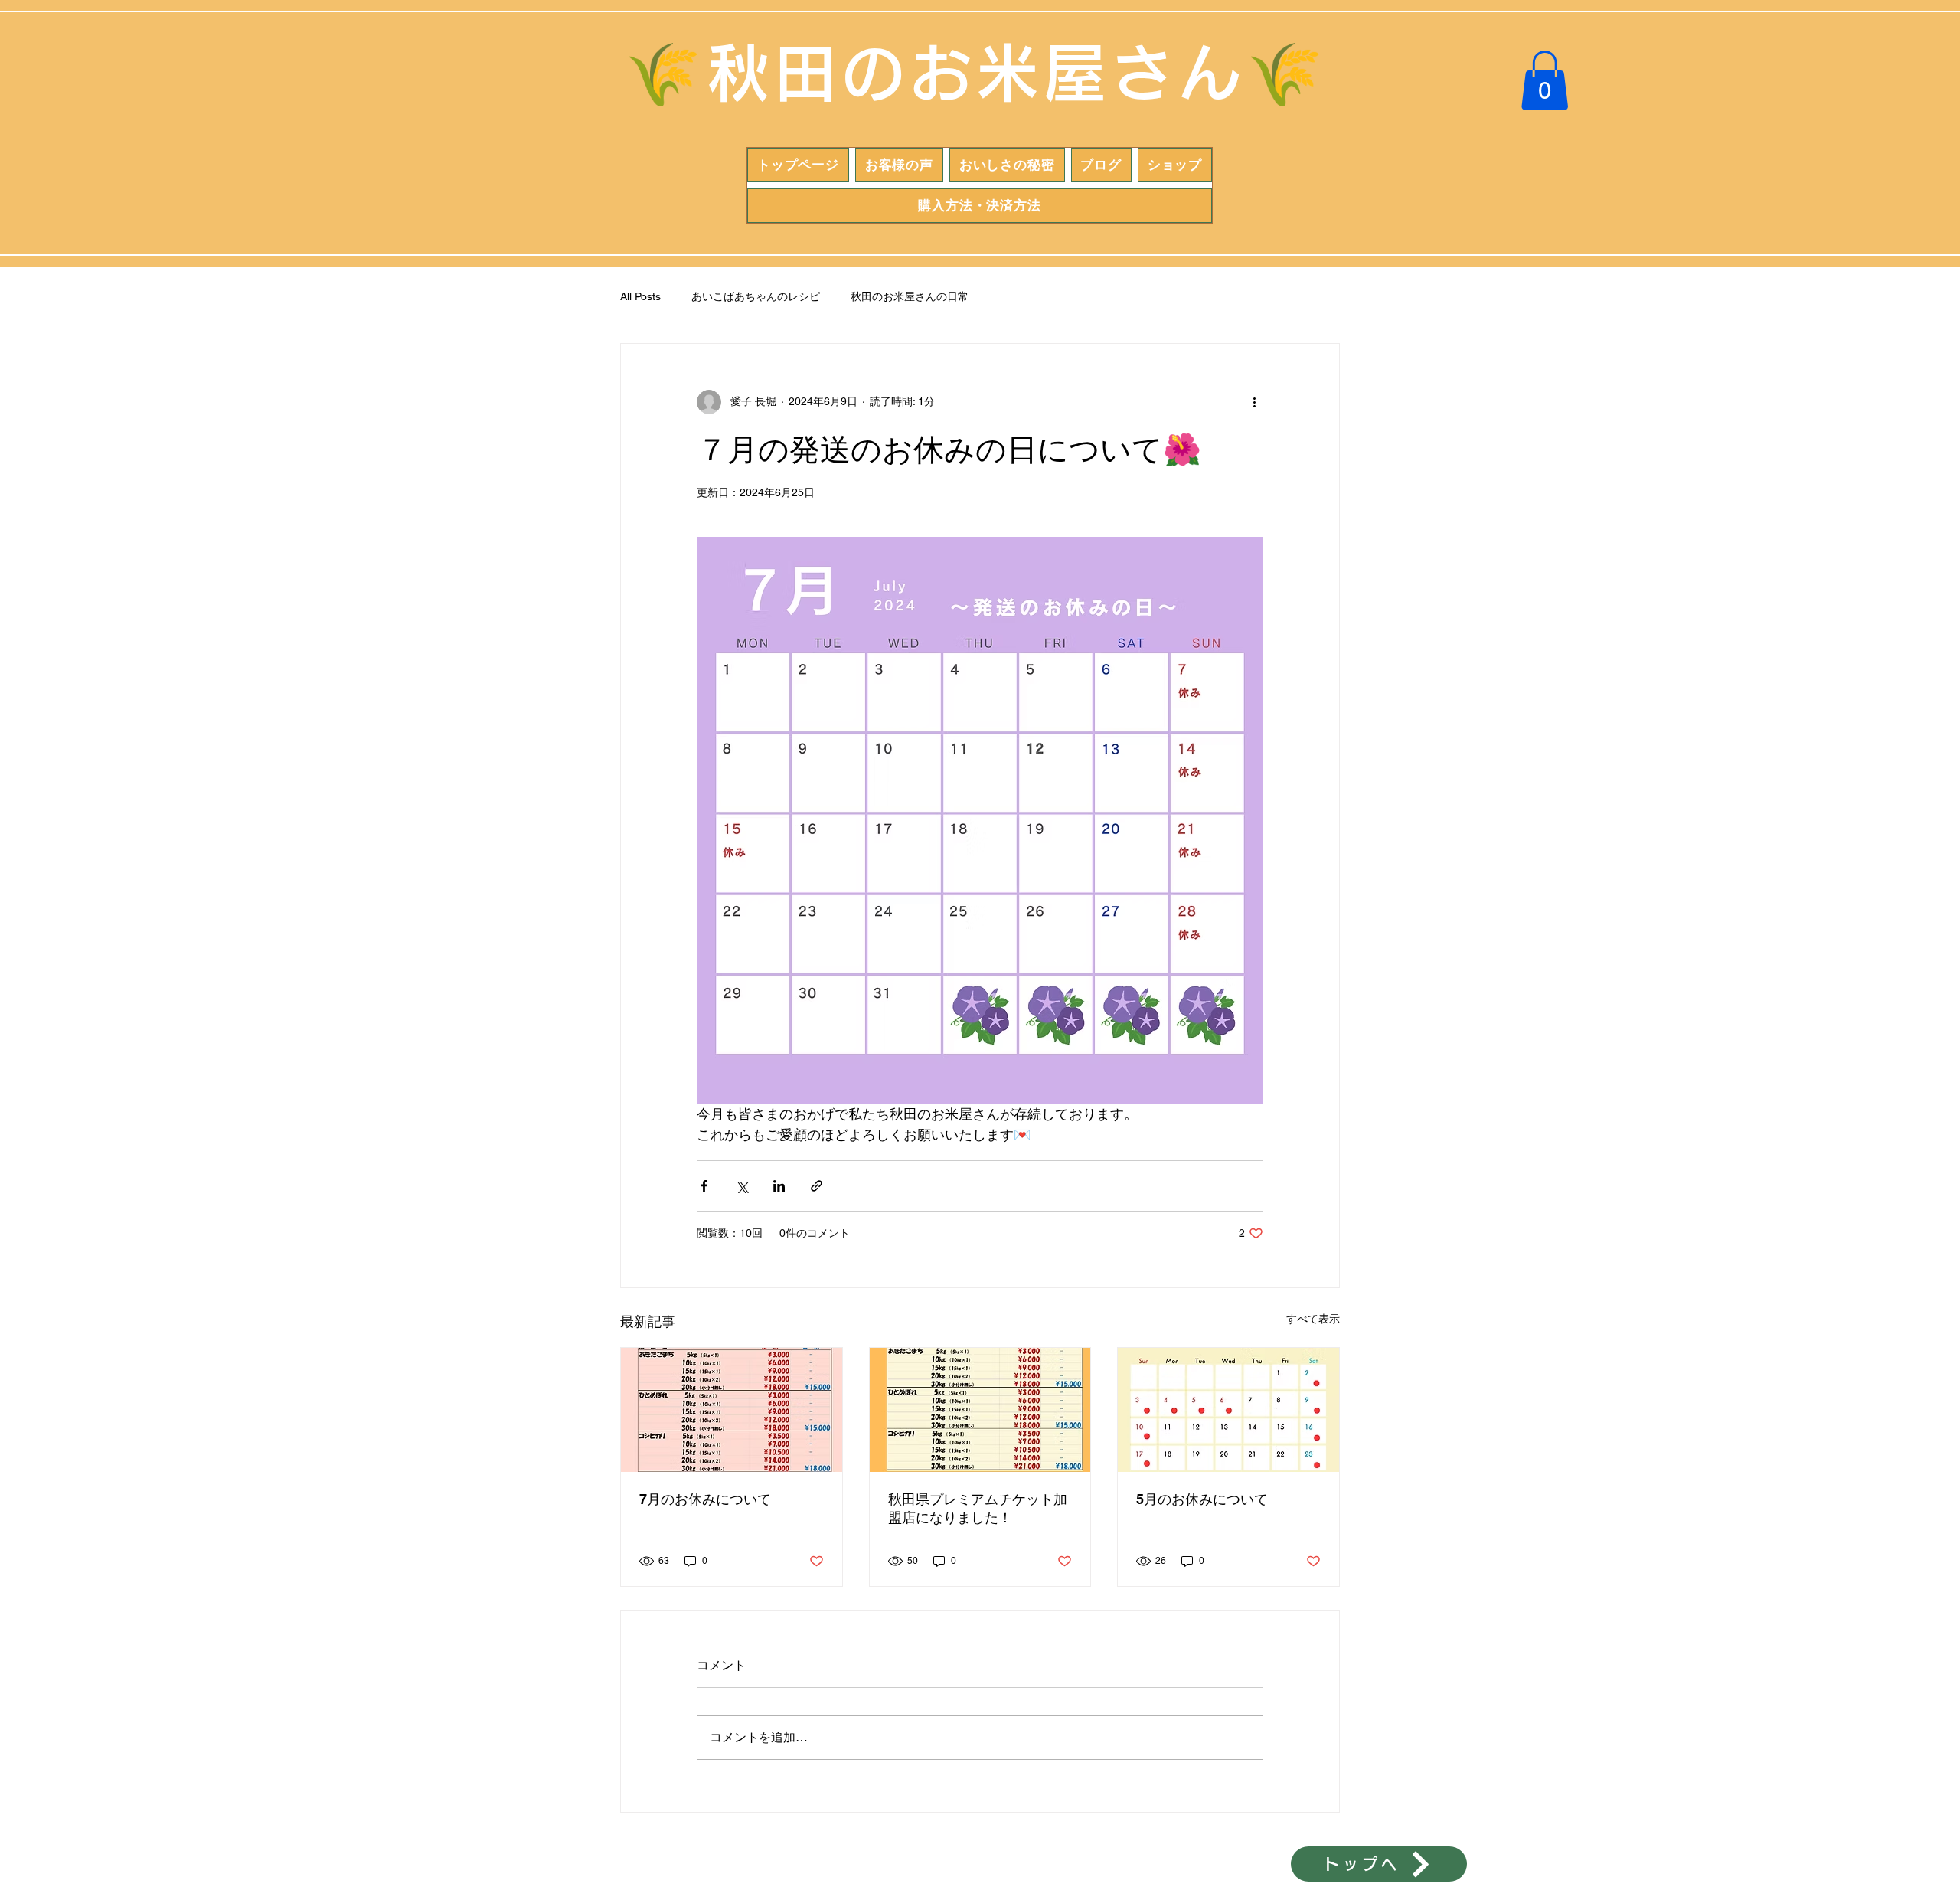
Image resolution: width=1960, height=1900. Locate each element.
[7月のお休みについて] (732, 1410)
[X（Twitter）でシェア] (742, 1186)
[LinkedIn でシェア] (779, 1186)
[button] (1545, 80)
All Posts (640, 296)
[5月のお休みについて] (1228, 1410)
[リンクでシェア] (817, 1186)
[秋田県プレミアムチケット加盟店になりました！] (980, 1410)
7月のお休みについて (705, 1499)
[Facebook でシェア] (704, 1186)
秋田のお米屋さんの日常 (910, 296)
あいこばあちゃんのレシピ (756, 296)
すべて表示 (1313, 1319)
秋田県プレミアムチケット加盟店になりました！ (978, 1508)
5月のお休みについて (1202, 1499)
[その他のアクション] (1254, 402)
